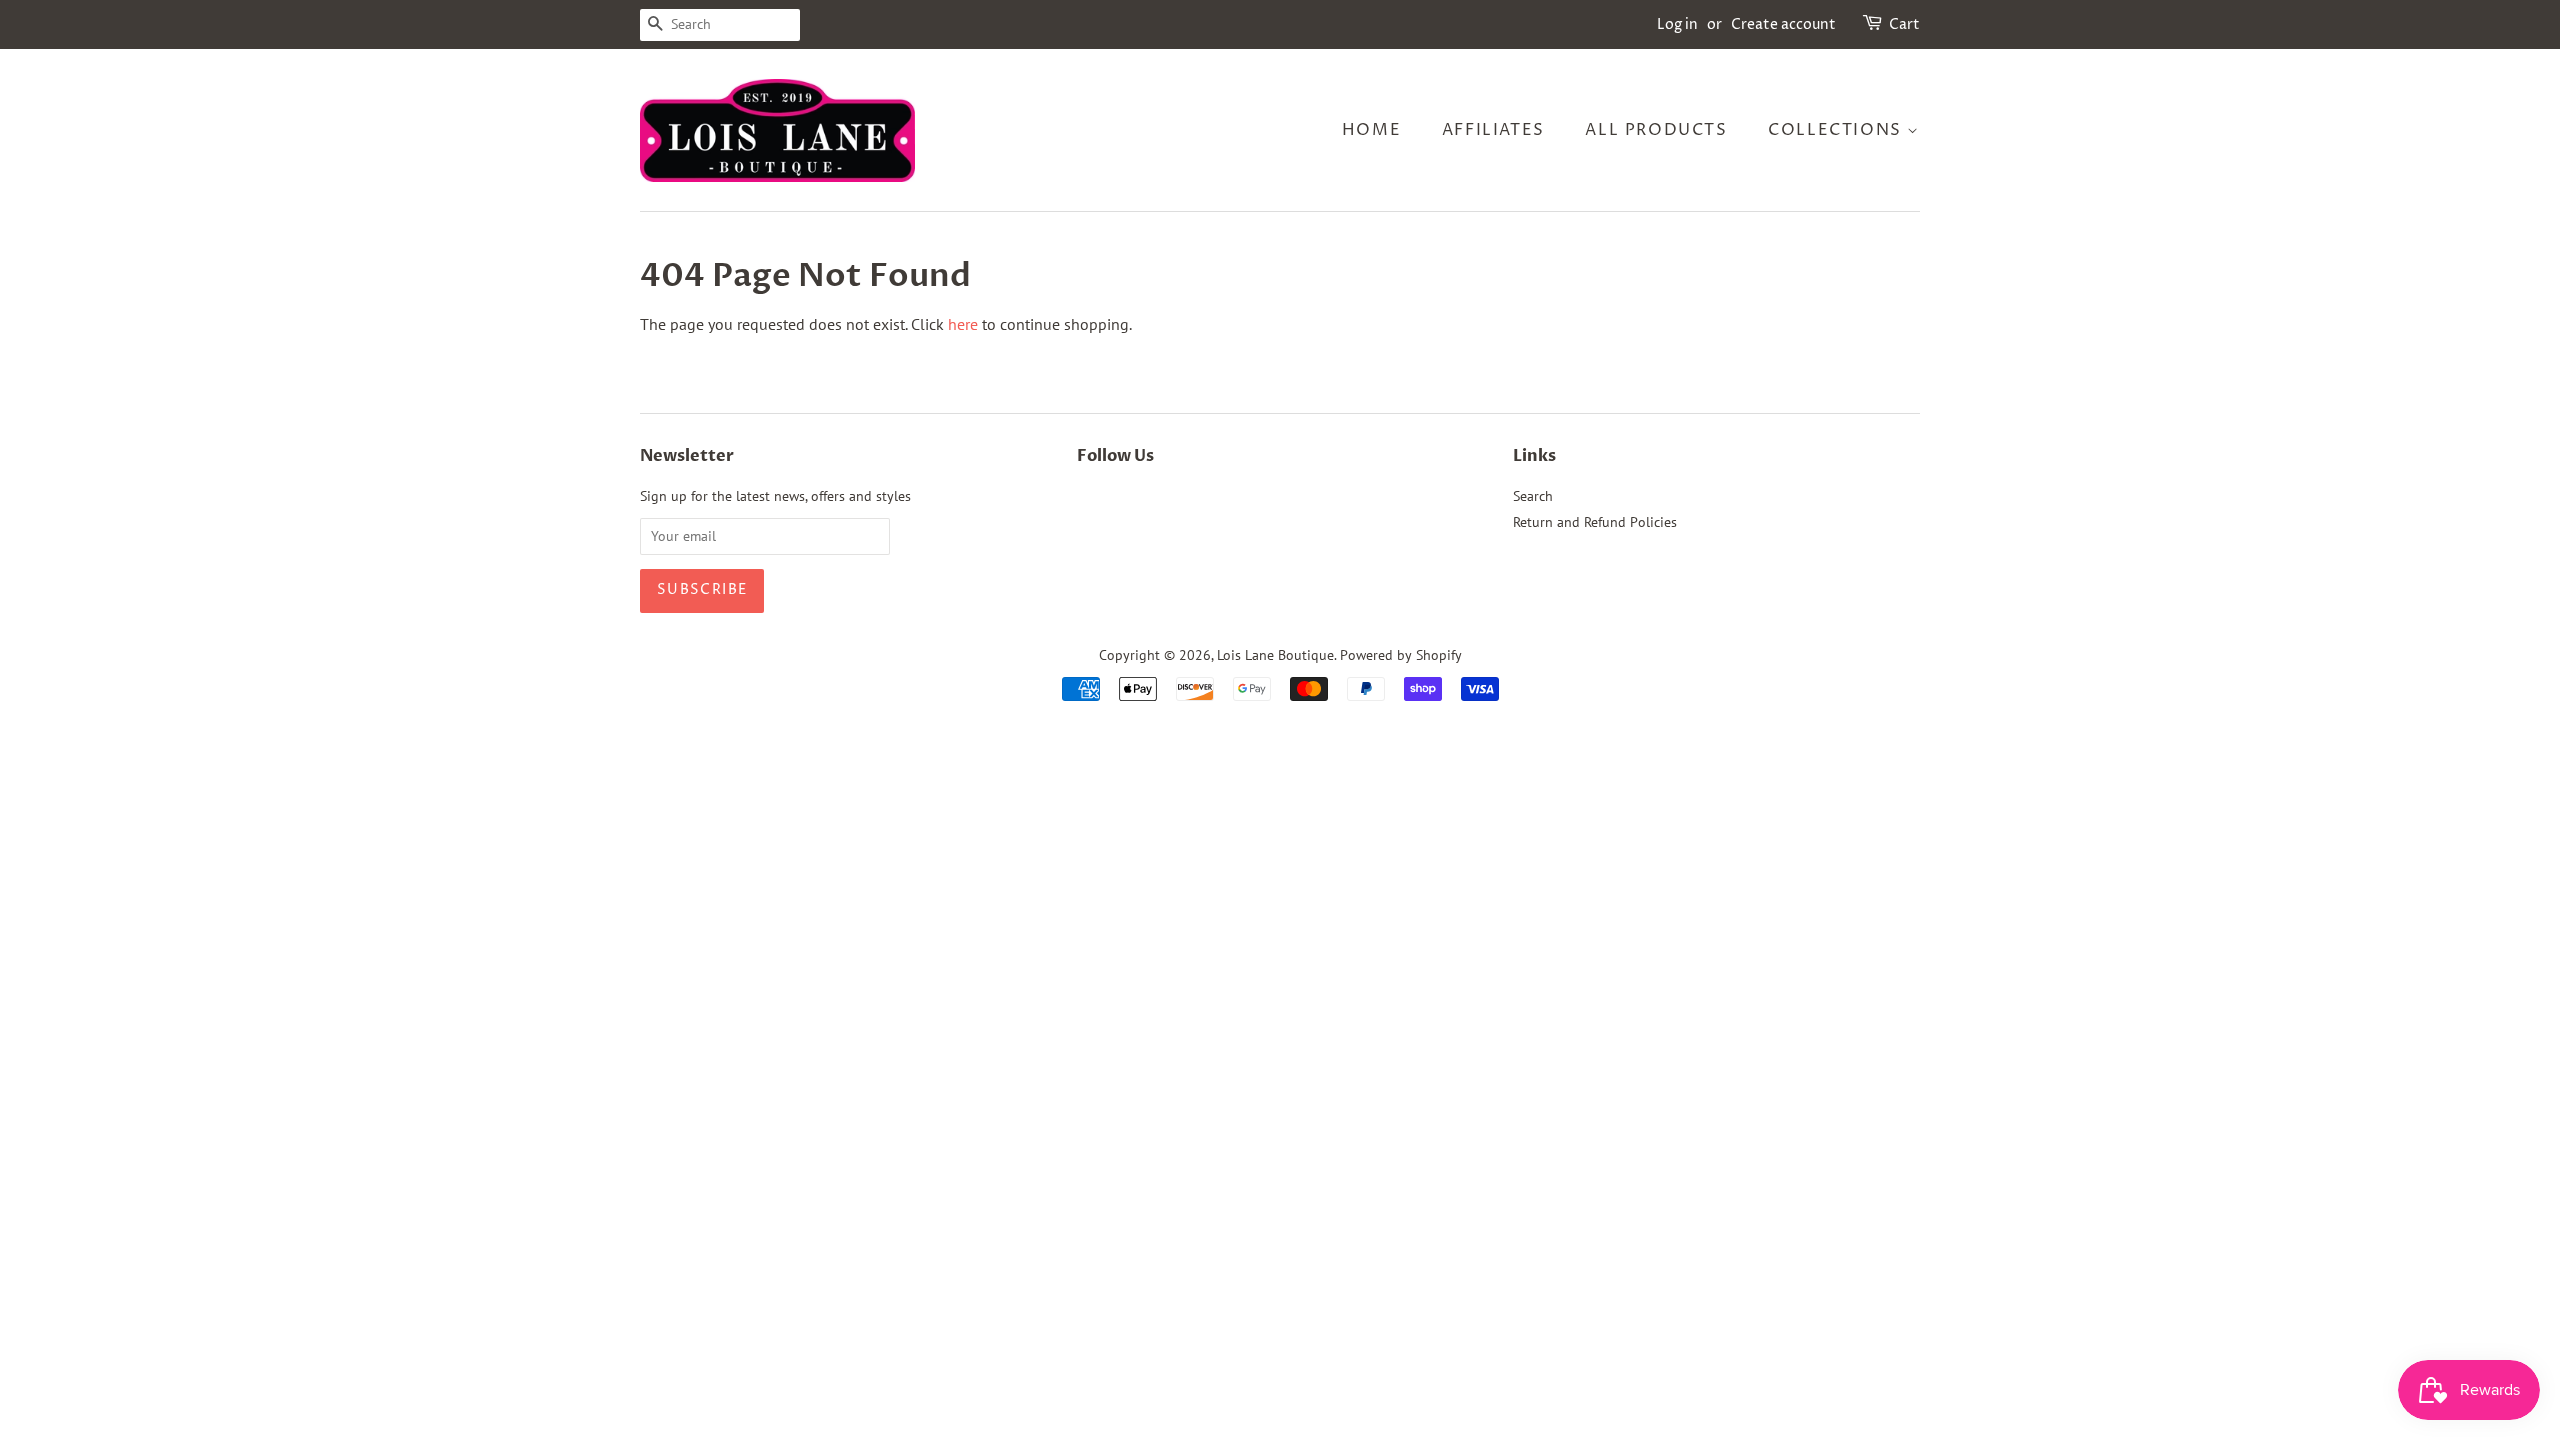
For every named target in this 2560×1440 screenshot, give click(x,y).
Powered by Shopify (1401, 655)
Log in (1677, 24)
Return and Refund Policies (1595, 522)
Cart (1904, 24)
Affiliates (1493, 130)
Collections (1837, 130)
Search (1533, 496)
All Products (1656, 130)
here (963, 324)
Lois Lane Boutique (1275, 655)
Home (1371, 130)
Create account (1783, 24)
